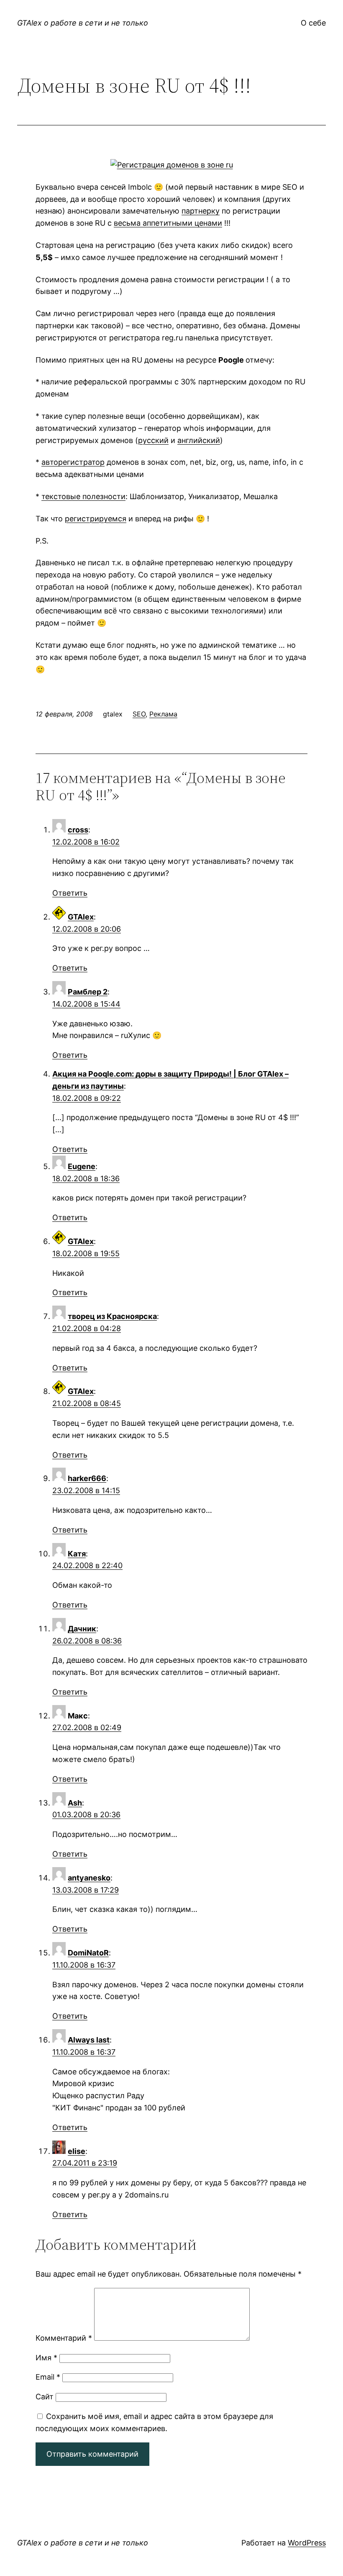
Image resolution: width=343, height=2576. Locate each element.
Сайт (45, 2397)
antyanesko (89, 1878)
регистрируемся (96, 519)
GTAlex (81, 917)
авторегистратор (73, 462)
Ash (75, 1803)
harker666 (87, 1478)
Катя (77, 1554)
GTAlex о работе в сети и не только (83, 23)
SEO (139, 714)
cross (78, 830)
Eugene (82, 1166)
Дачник (82, 1629)
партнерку (201, 211)
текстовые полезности (83, 496)
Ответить (70, 893)
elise (77, 2151)
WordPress (307, 2543)
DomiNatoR (88, 1953)
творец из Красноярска (112, 1316)
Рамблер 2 (88, 992)
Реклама (163, 714)
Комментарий (64, 2338)
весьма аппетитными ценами (168, 223)
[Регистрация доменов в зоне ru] (172, 165)
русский (153, 440)
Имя (46, 2358)
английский (199, 440)
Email (48, 2377)
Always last (89, 2040)
